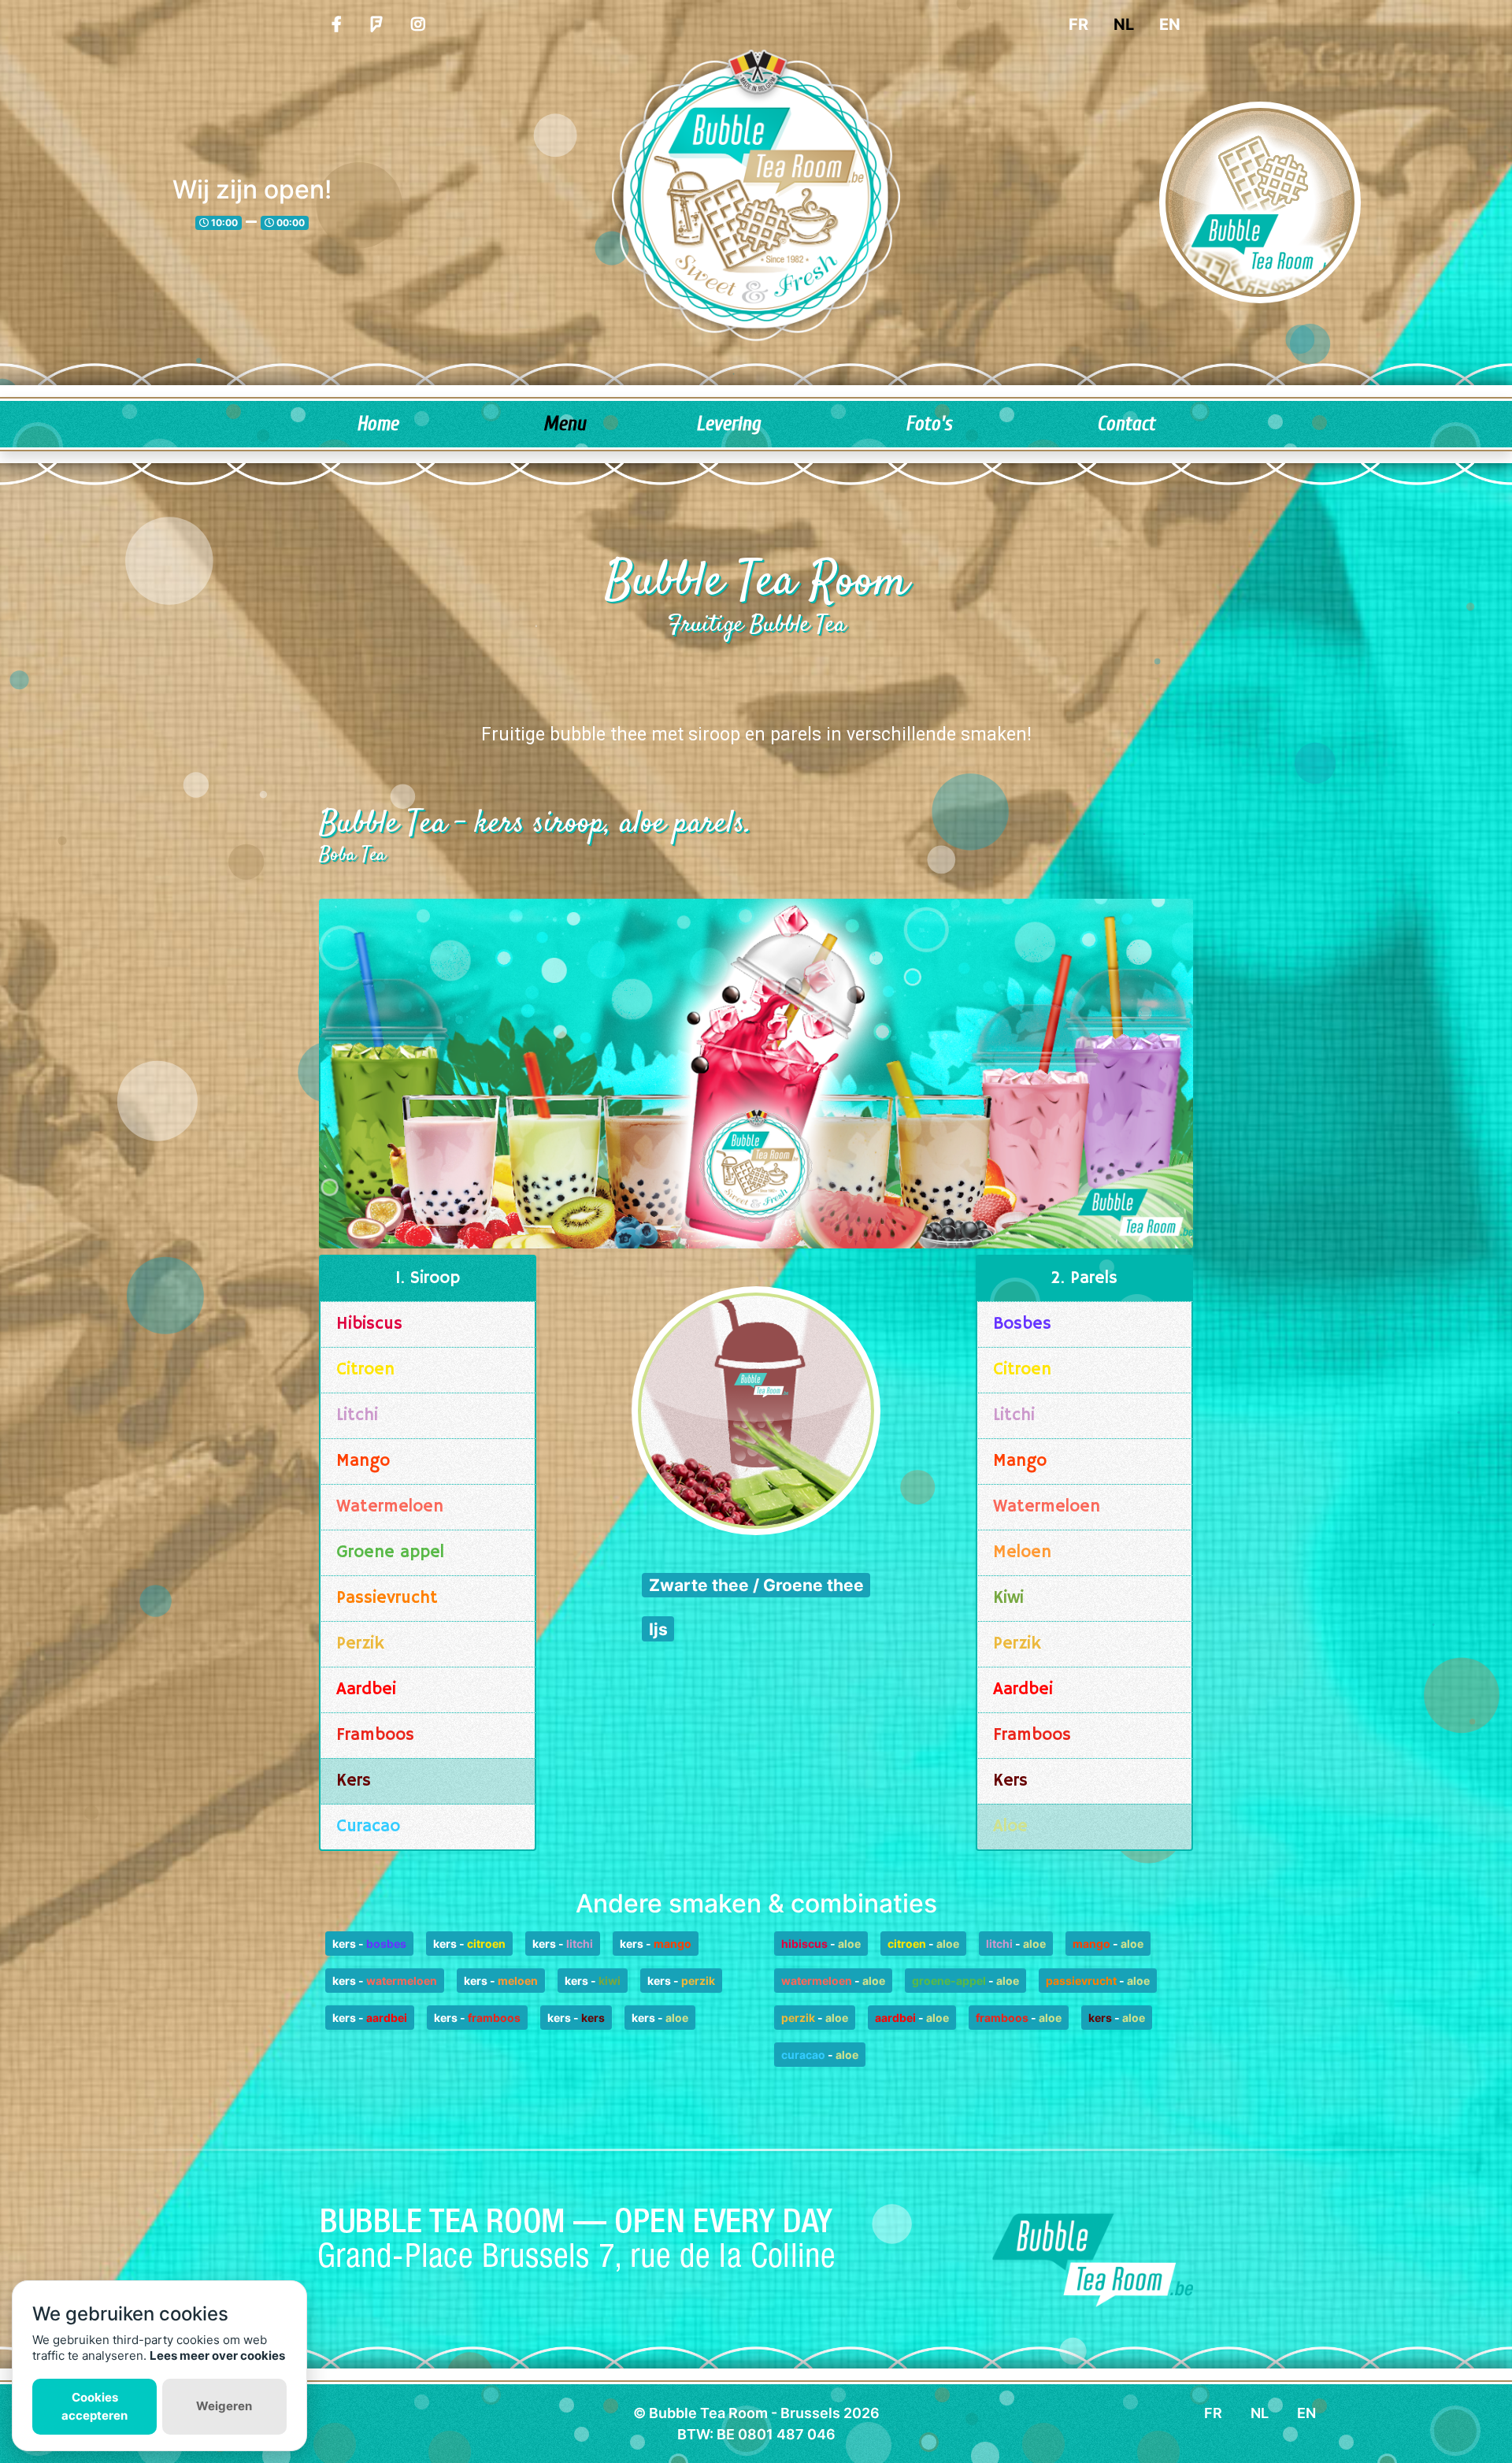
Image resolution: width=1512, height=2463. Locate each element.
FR (1078, 24)
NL (1124, 24)
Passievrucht (387, 1598)
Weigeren (224, 2406)
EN (1170, 24)
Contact (1126, 424)
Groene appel (390, 1552)
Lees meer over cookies (217, 2355)
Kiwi (1008, 1598)
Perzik (360, 1644)
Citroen (365, 1370)
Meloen (1022, 1552)
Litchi (357, 1415)
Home (378, 424)
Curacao (368, 1827)
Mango (363, 1461)
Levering (728, 424)
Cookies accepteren (94, 2406)
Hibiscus (369, 1324)
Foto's (929, 424)
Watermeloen (390, 1507)
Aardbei (366, 1690)
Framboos (375, 1735)
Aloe (1010, 1827)
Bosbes (1022, 1324)
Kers (354, 1781)
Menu (565, 424)
